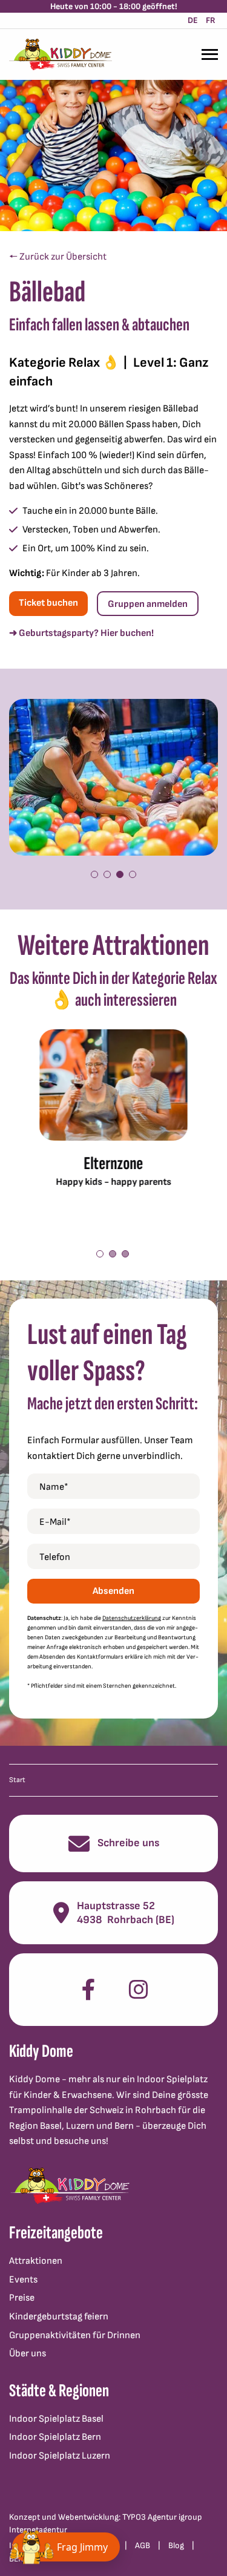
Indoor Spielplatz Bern (55, 2437)
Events (23, 2280)
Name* (54, 1487)
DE (193, 20)
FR (211, 20)
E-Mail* (55, 1522)
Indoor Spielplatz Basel (56, 2419)
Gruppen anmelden (148, 604)
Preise (22, 2298)
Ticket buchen (48, 603)
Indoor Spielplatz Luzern (60, 2456)
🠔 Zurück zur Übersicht (58, 257)
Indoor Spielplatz (172, 2079)
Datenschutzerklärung (132, 1618)
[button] (94, 874)
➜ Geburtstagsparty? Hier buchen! (81, 633)
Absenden (113, 1591)
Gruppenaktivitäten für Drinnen (75, 2335)
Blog (176, 2545)
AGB (143, 2545)
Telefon (55, 1557)
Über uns (28, 2354)
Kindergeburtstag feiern (59, 2317)
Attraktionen (36, 2261)
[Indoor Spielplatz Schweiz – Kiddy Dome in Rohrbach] (61, 54)
